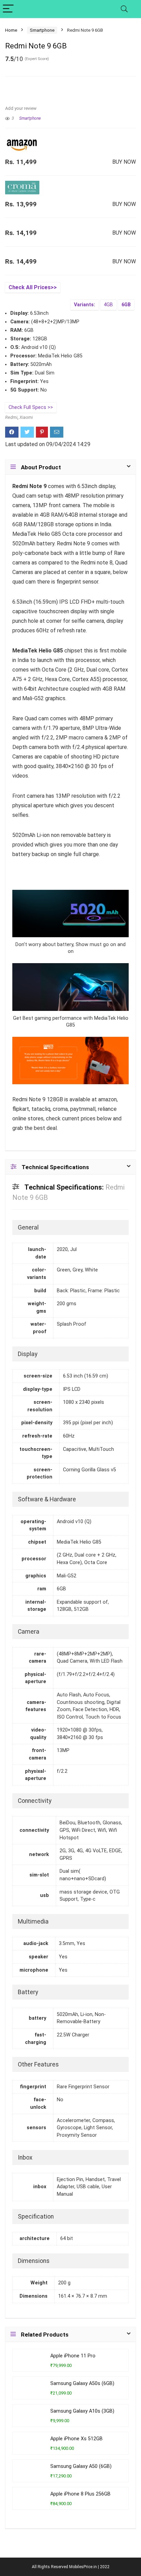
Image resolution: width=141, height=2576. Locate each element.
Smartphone (42, 30)
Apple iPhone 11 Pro (73, 2356)
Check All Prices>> (33, 287)
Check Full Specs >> (31, 407)
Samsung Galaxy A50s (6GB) (82, 2383)
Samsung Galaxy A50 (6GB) (81, 2466)
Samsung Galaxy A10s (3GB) (82, 2411)
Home (11, 30)
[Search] (124, 9)
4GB (108, 305)
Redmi (11, 417)
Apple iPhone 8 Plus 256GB (80, 2494)
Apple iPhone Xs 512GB (76, 2439)
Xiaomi (26, 417)
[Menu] (8, 9)
